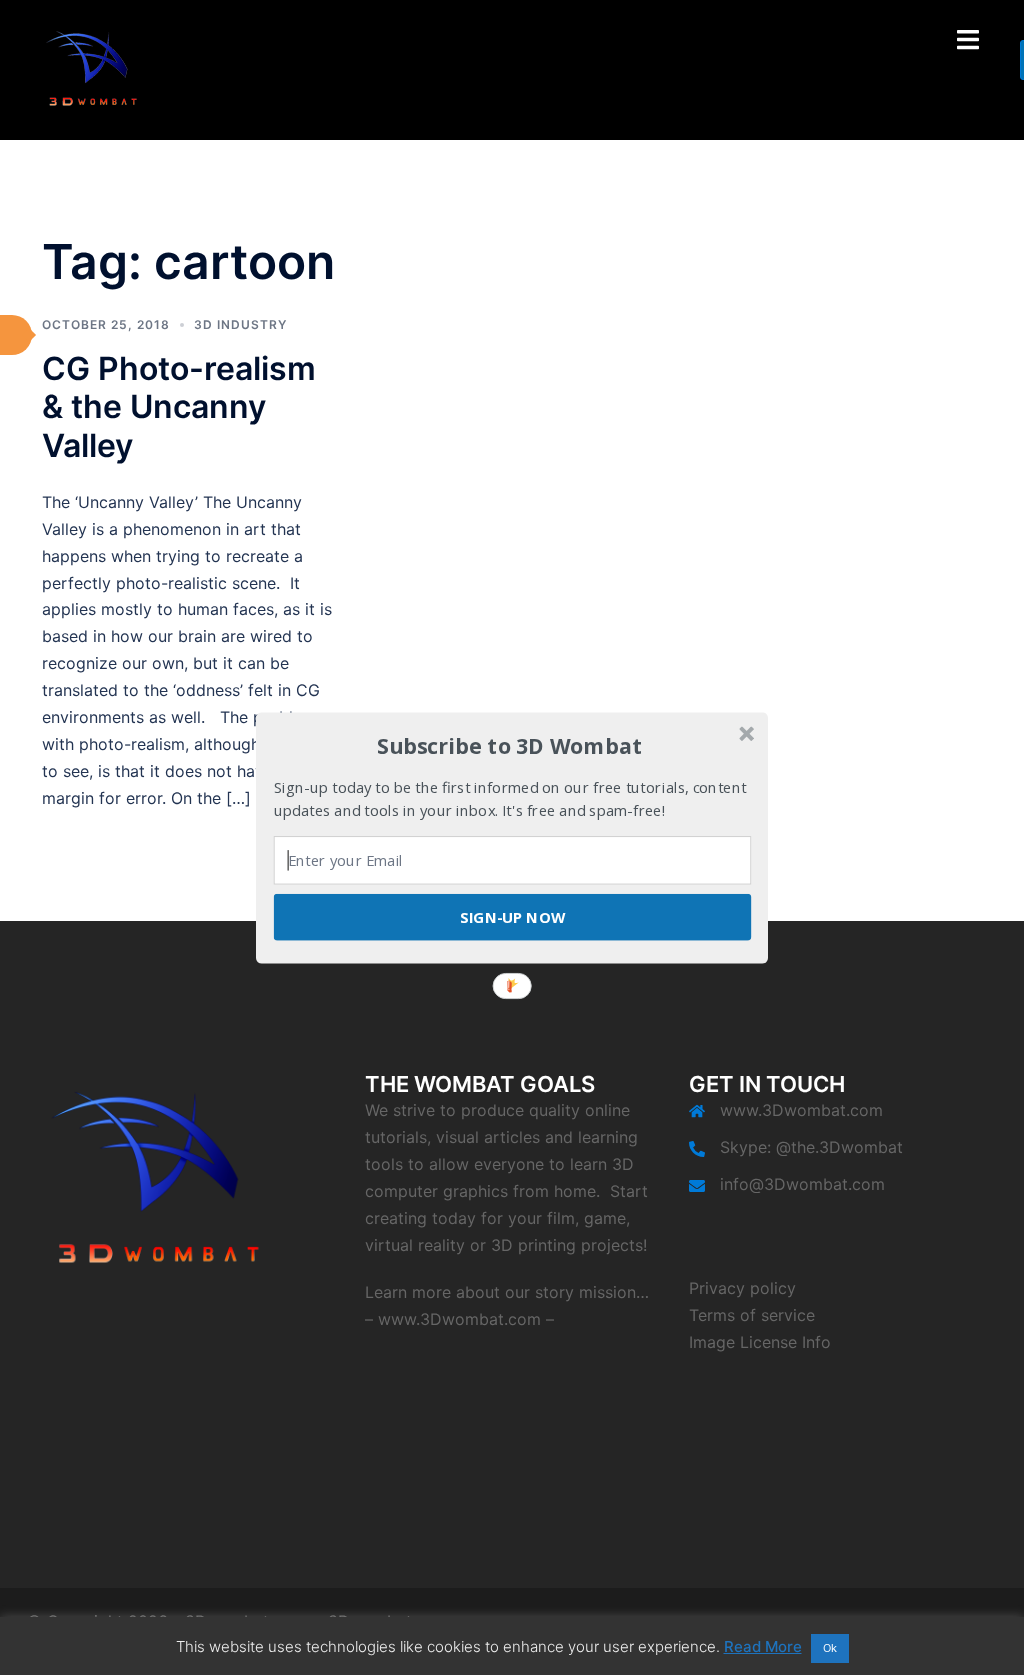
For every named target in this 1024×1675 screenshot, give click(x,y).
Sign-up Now (512, 916)
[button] (510, 746)
